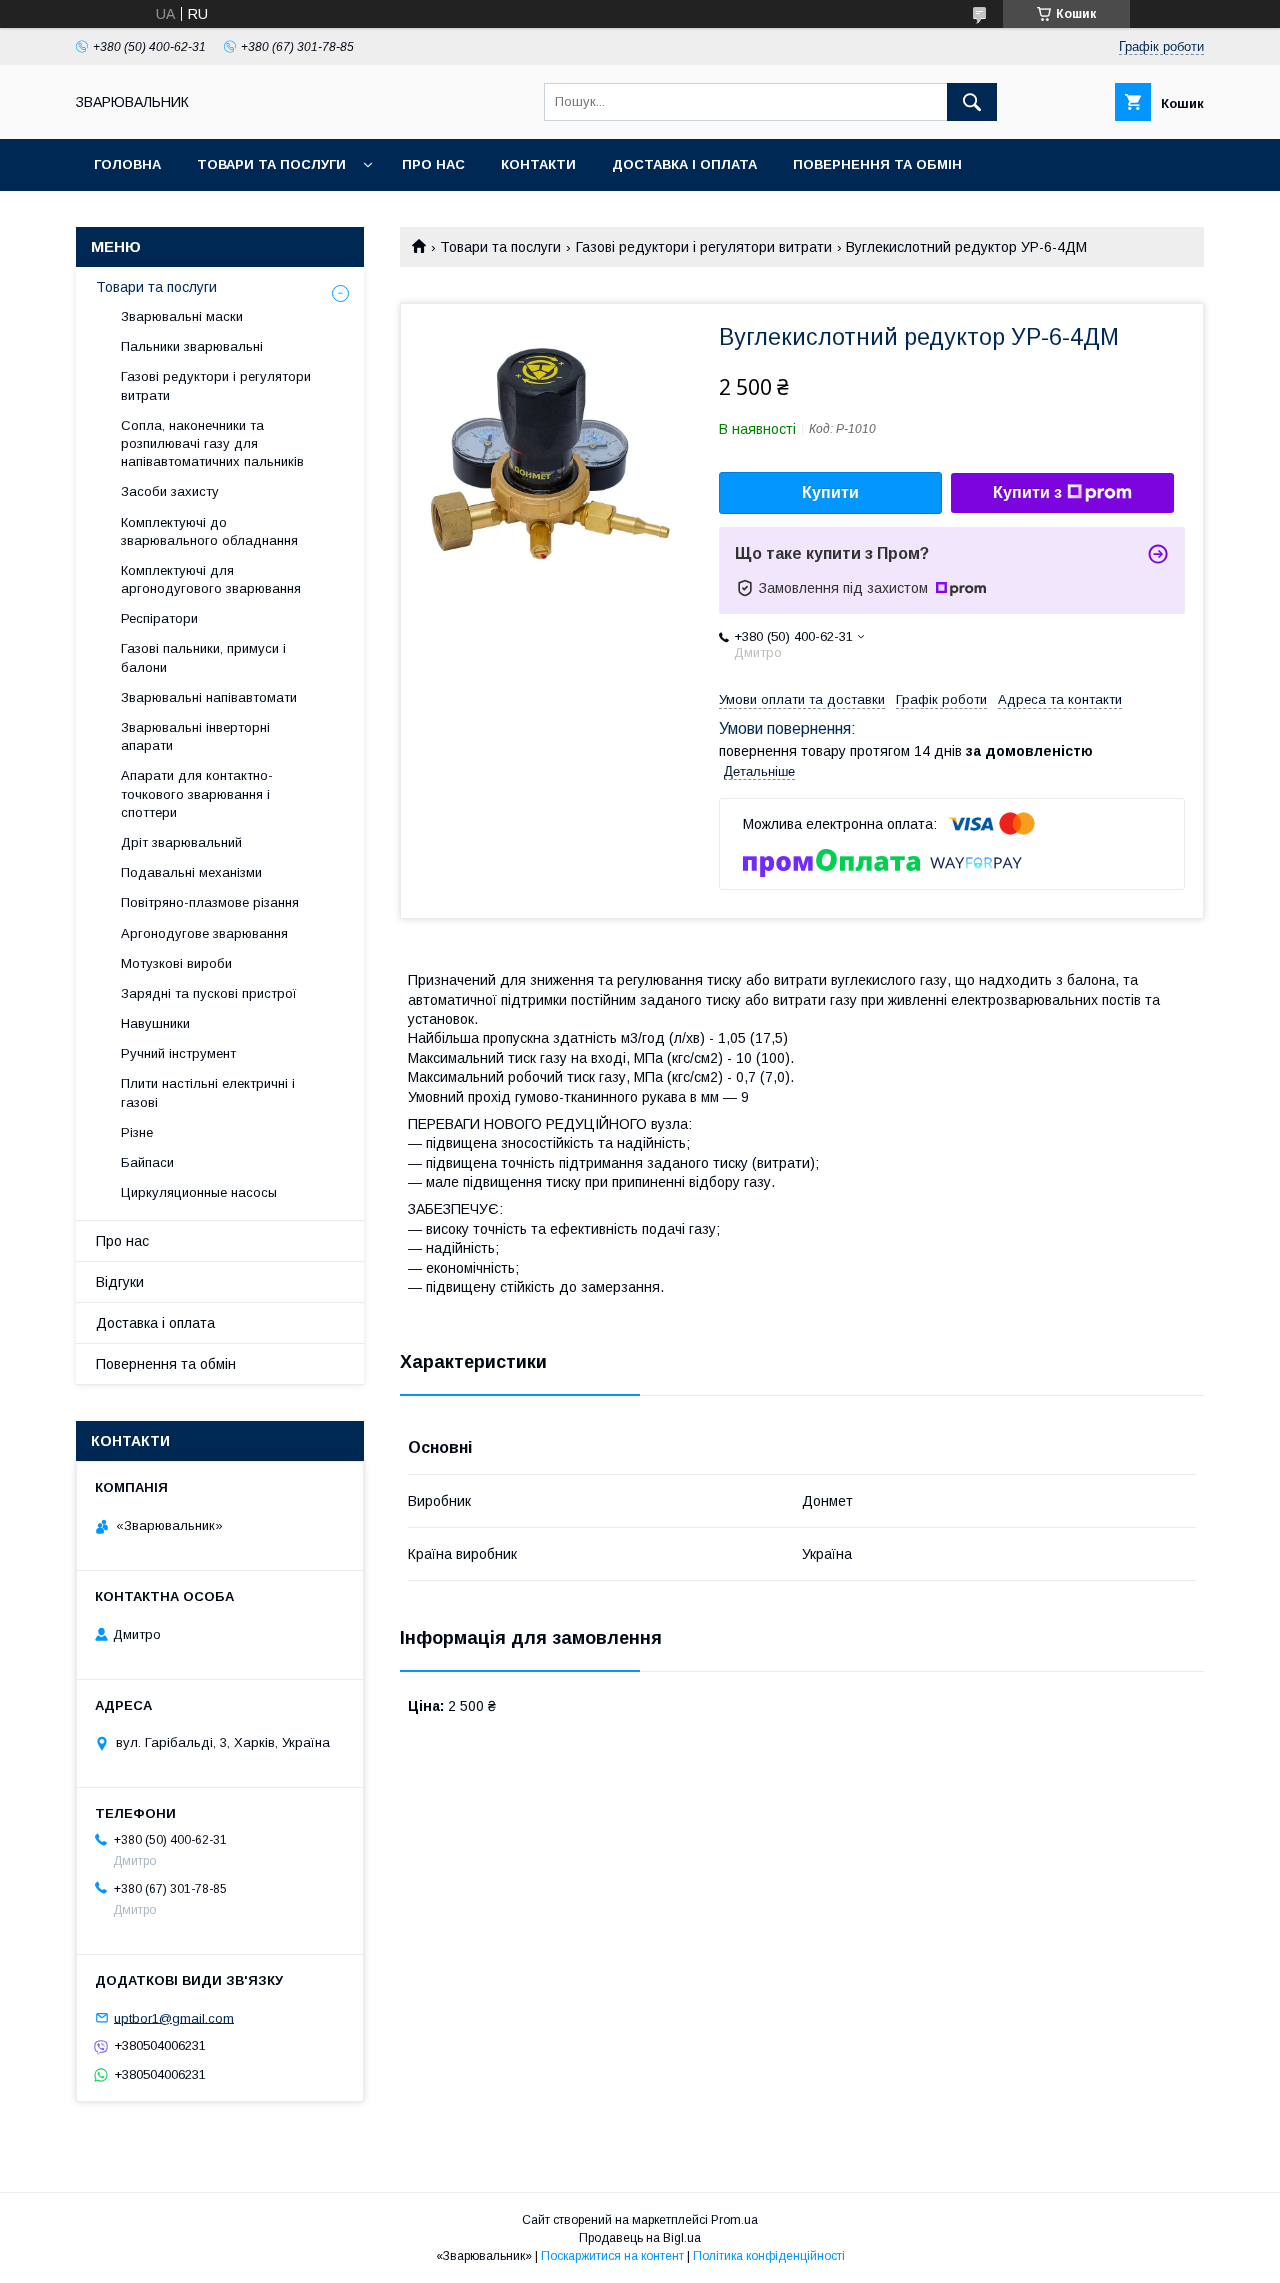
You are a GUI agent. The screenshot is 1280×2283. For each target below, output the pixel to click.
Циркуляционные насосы (199, 1192)
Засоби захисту (170, 491)
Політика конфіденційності (769, 2256)
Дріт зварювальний (181, 842)
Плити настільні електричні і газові (208, 1092)
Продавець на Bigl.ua (640, 2238)
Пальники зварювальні (192, 346)
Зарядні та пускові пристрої (209, 993)
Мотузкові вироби (176, 963)
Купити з (1027, 492)
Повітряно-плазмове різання (210, 902)
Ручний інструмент (178, 1053)
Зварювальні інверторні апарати (195, 736)
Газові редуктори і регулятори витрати (704, 247)
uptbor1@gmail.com (174, 2017)
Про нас (433, 164)
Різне (137, 1132)
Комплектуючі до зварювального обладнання (209, 531)
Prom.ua (734, 2220)
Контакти (538, 164)
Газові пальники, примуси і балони (203, 657)
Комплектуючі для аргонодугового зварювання (211, 579)
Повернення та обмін (877, 164)
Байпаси (147, 1162)
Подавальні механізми (191, 872)
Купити (830, 492)
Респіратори (159, 618)
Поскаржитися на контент (612, 2256)
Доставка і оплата (684, 164)
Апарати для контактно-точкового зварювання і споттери (197, 793)
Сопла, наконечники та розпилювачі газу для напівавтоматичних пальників (212, 443)
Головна (127, 164)
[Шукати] (972, 102)
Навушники (155, 1023)
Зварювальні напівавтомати (209, 697)
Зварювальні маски (182, 316)
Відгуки (120, 1282)
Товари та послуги (271, 164)
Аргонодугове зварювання (204, 933)
